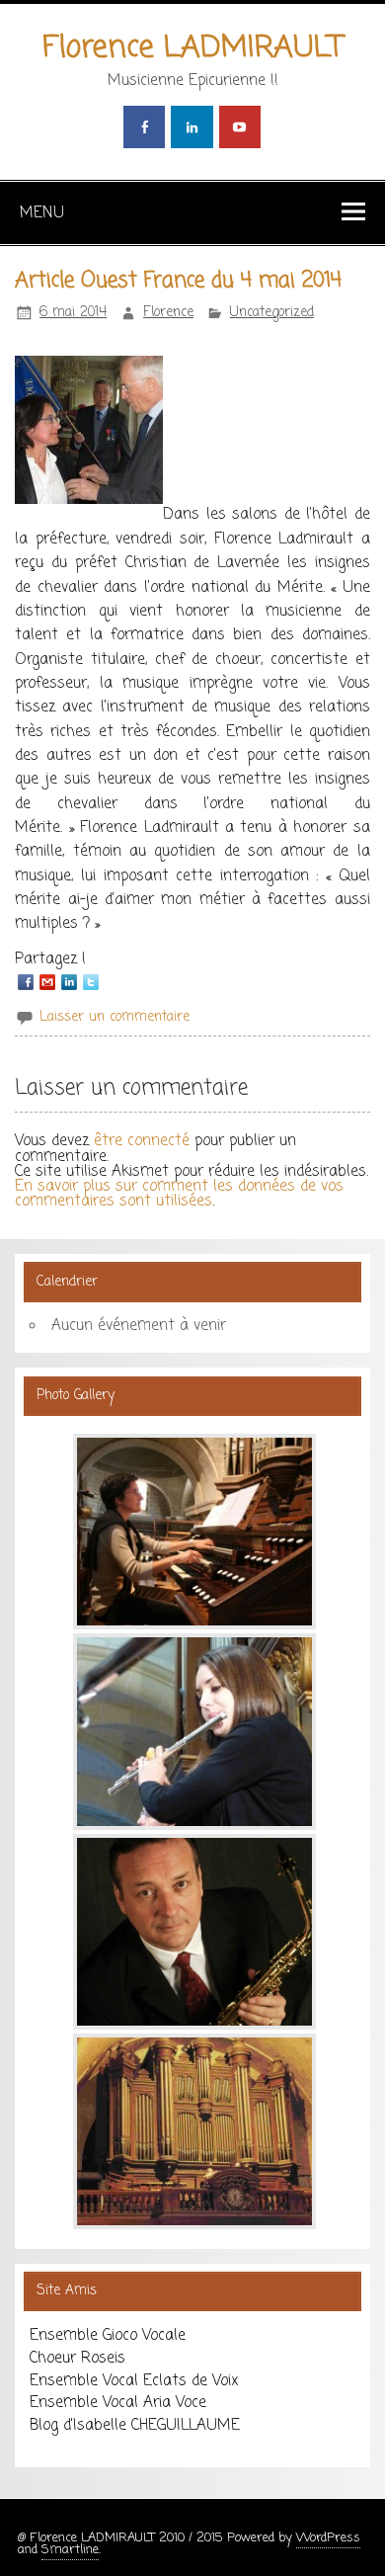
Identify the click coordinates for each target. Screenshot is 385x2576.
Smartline (70, 2550)
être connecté (142, 1141)
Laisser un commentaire (115, 1017)
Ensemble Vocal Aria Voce (118, 2403)
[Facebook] (26, 982)
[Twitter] (91, 982)
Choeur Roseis (77, 2358)
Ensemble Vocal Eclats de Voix (134, 2381)
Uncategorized (272, 313)
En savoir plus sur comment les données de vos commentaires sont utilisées (179, 1194)
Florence (168, 313)
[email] (47, 982)
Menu (42, 213)
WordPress (328, 2538)
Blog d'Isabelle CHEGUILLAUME (135, 2425)
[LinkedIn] (69, 982)
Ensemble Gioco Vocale (108, 2335)
